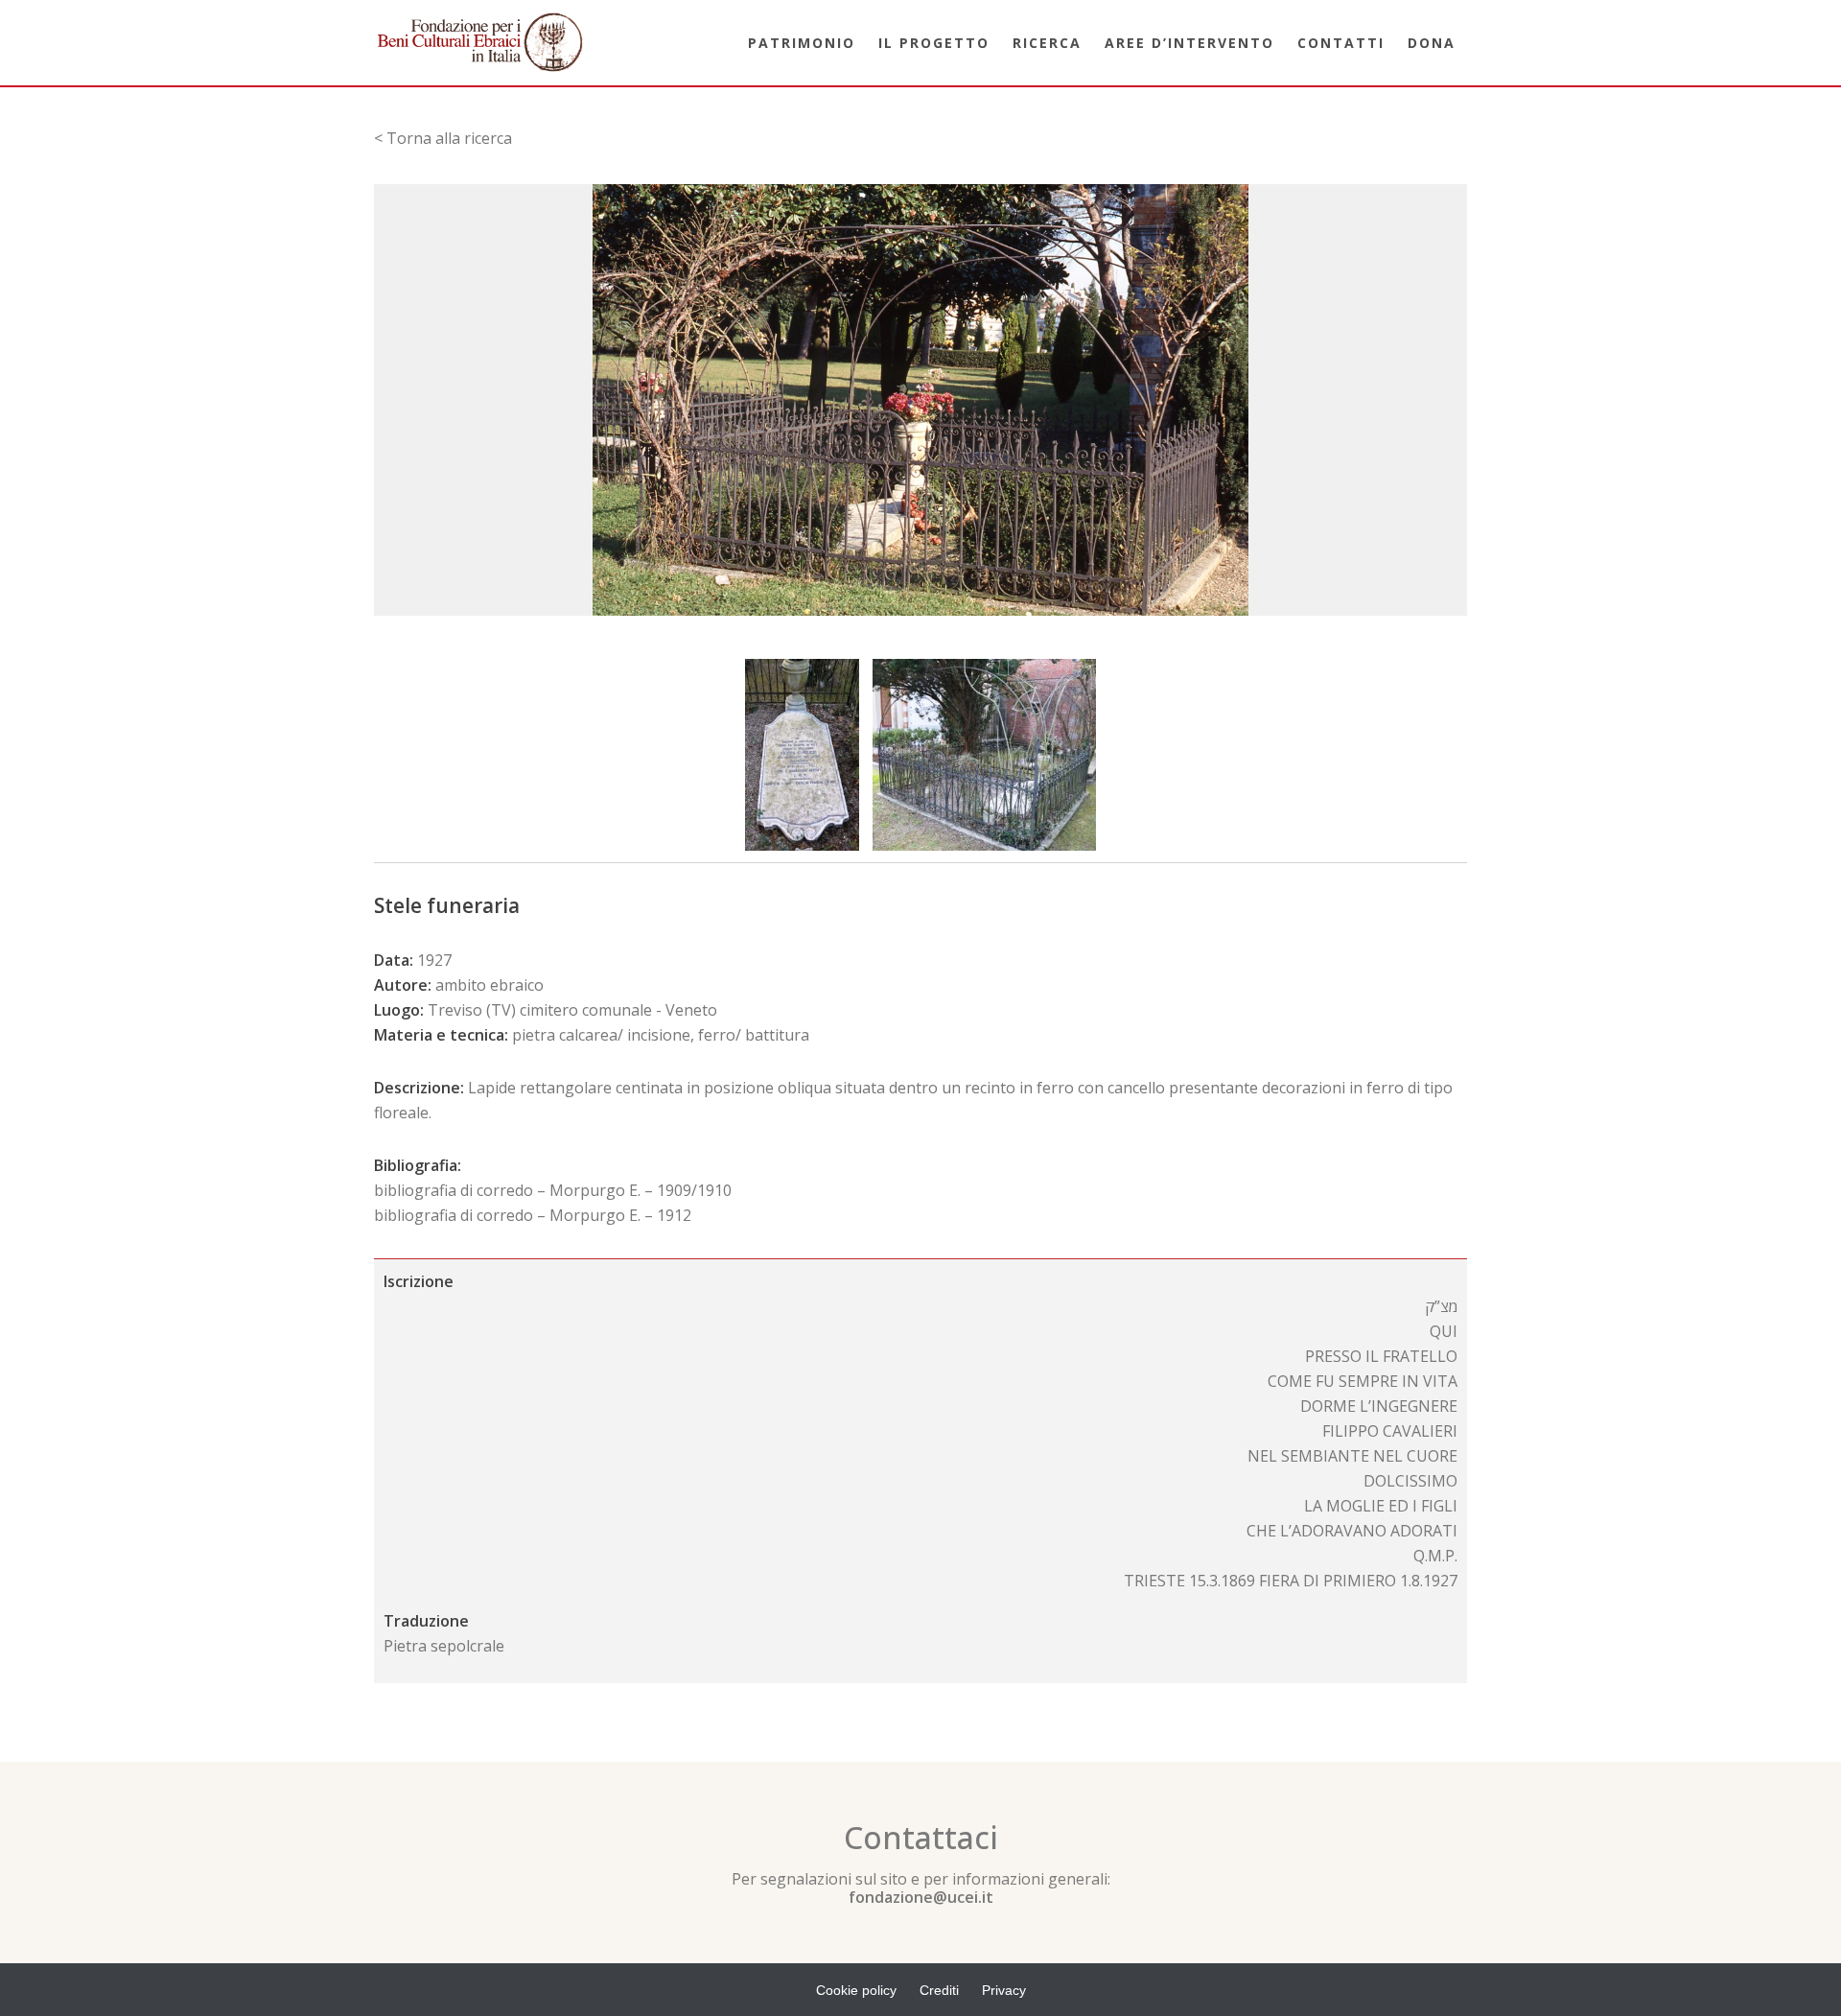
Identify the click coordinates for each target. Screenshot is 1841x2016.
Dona (1432, 43)
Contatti (1341, 43)
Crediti (939, 1990)
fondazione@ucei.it (921, 1897)
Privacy (1004, 1990)
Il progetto (934, 43)
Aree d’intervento (1189, 43)
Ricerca (1047, 43)
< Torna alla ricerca (443, 138)
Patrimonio (802, 43)
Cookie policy (856, 1990)
